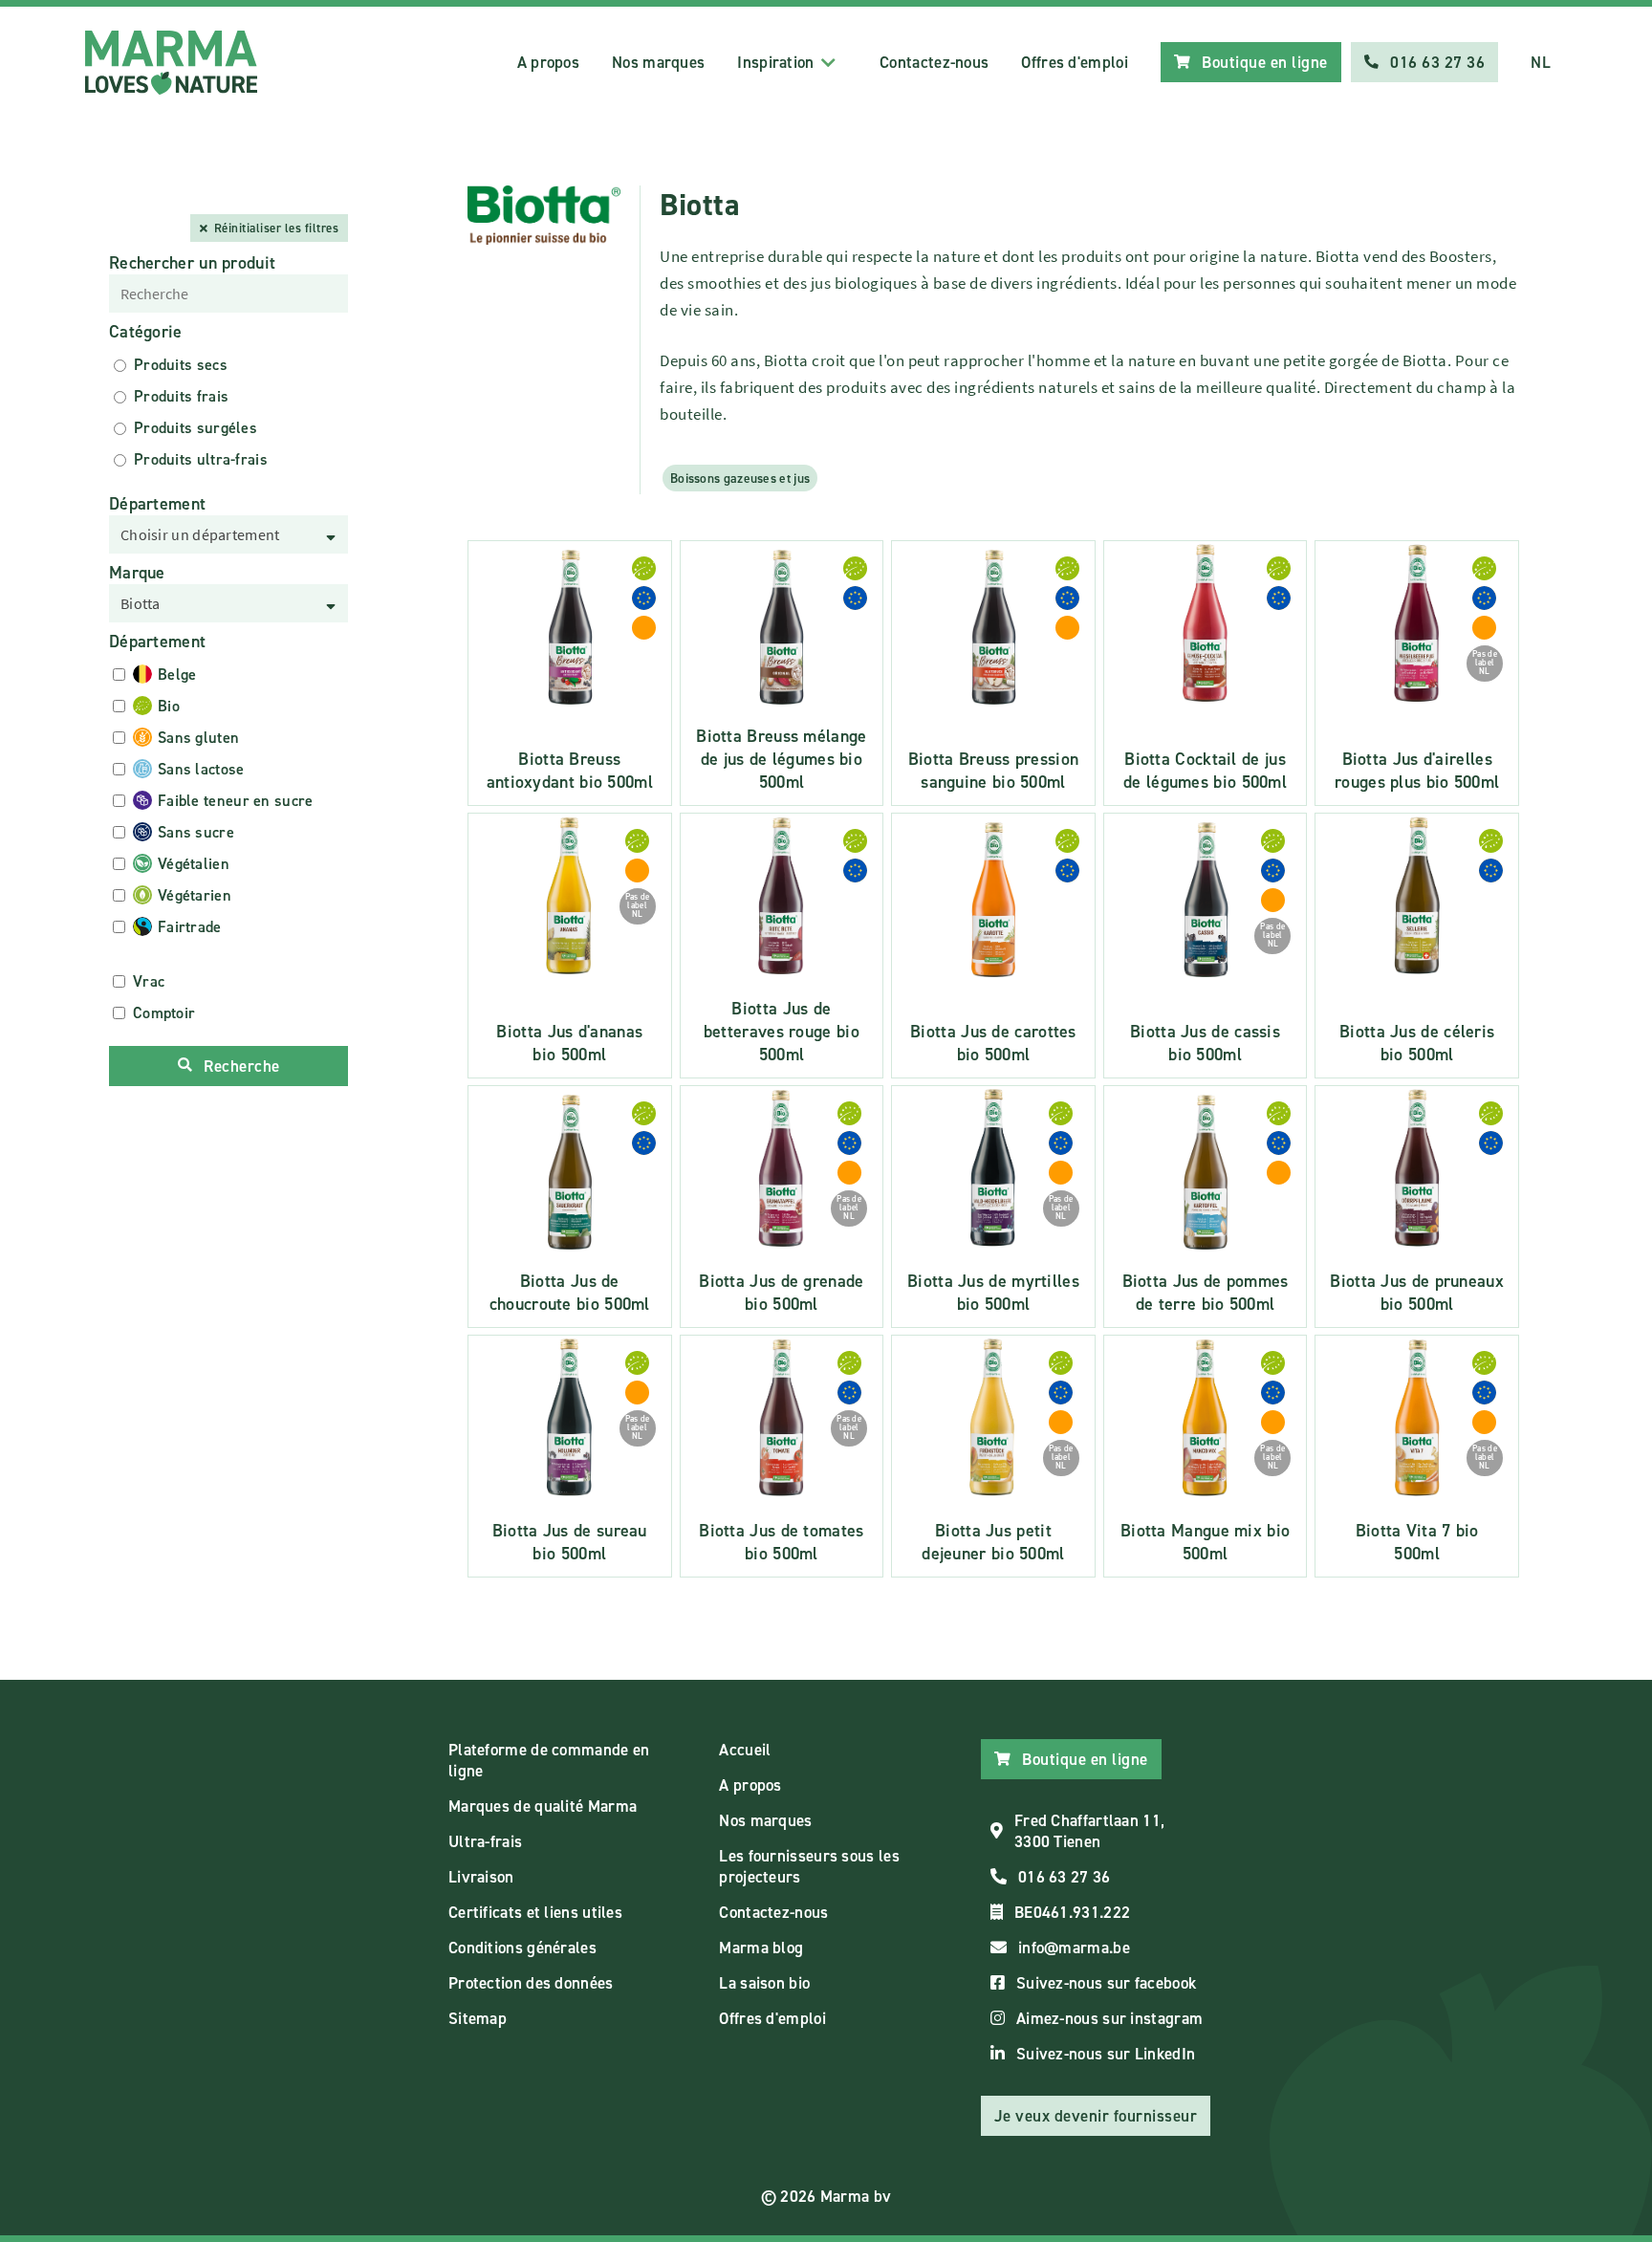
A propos (548, 62)
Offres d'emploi (1075, 62)
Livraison (481, 1877)
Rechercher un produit (192, 263)
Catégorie (146, 332)
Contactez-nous (934, 62)
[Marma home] (171, 63)
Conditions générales (522, 1948)
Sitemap (478, 2018)
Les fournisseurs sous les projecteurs (809, 1866)
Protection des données (531, 1983)
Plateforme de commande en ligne (549, 1760)
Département (157, 504)
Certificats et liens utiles (535, 1912)
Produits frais (181, 396)
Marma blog (761, 1948)
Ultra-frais (485, 1841)
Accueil (745, 1750)
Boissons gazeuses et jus (740, 478)
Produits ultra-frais (201, 459)
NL (1541, 62)
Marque (137, 573)
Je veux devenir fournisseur (1096, 2116)
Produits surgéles (196, 428)
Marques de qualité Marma (543, 1806)
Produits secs (181, 365)
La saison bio (764, 1983)
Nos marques (658, 62)
